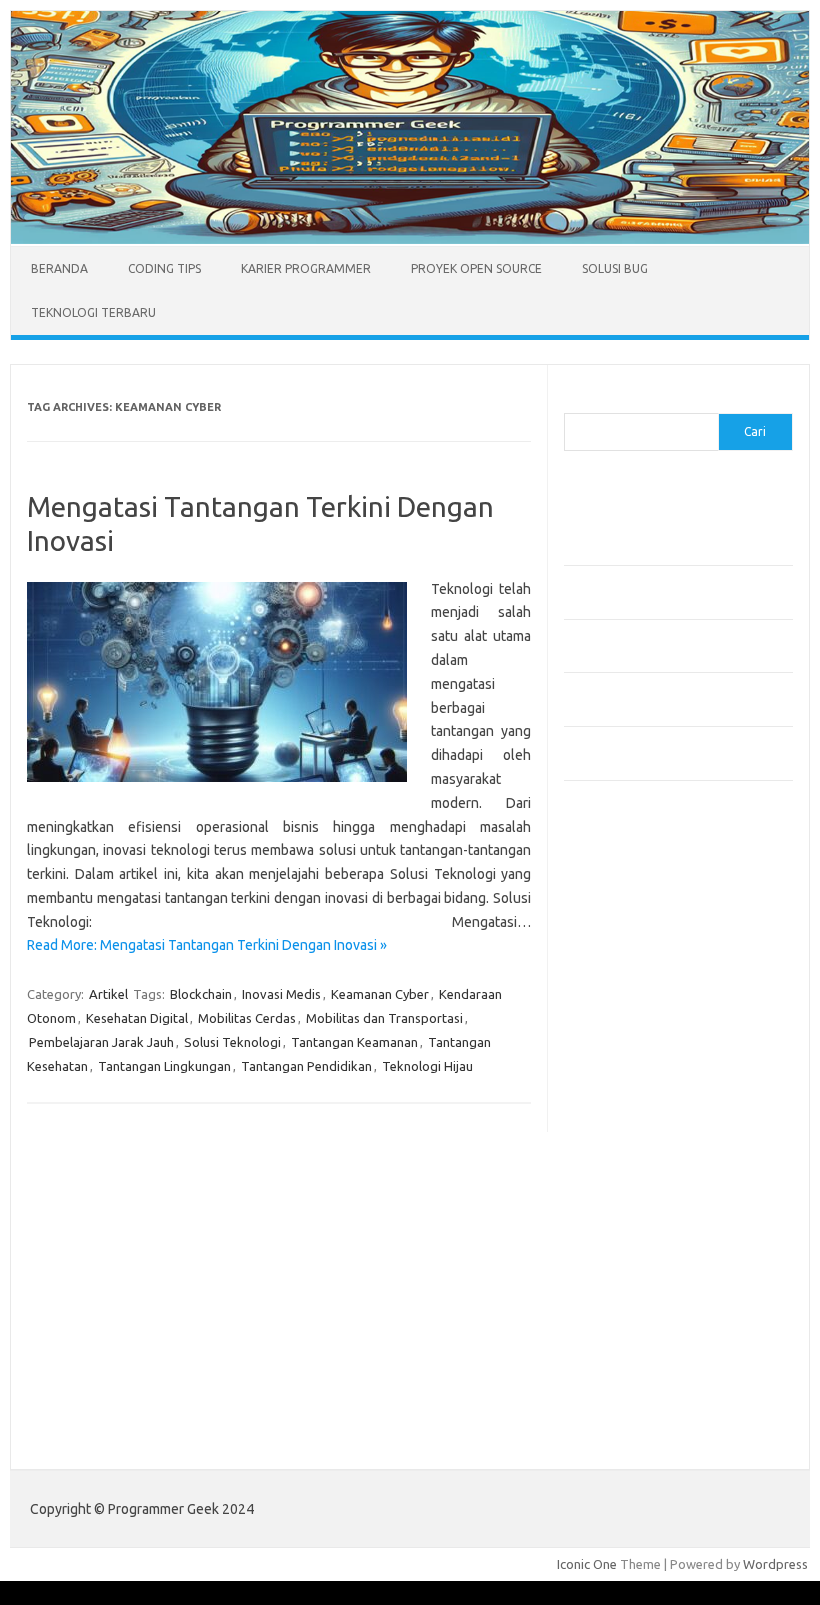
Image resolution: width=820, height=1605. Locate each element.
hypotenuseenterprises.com (659, 1022)
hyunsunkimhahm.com (639, 1271)
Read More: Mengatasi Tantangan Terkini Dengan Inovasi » (207, 945)
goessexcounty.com (634, 964)
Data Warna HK (608, 1415)
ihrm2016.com (617, 1291)
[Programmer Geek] (410, 239)
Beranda (59, 268)
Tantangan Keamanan (354, 1042)
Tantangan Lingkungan (164, 1066)
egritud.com (610, 1195)
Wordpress (775, 1564)
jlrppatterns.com (623, 1348)
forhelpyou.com (621, 1214)
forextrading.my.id (629, 1156)
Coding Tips (164, 268)
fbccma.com (609, 926)
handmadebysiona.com (643, 983)
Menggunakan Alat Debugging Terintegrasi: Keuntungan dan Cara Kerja (664, 527)
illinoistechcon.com (630, 1310)
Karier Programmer (306, 268)
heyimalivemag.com (633, 1252)
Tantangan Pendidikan (306, 1066)
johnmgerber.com (626, 1368)
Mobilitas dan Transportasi (384, 1018)
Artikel (108, 994)
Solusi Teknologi (232, 1042)
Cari (575, 401)
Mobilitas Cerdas (247, 1018)
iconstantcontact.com (637, 1041)
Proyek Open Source (476, 268)
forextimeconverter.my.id (650, 1175)
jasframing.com (619, 1079)
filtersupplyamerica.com (646, 945)
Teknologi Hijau (427, 1066)
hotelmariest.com (626, 1003)
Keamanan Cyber (380, 994)
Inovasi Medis (281, 994)
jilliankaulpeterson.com (642, 1329)
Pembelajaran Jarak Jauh (101, 1042)
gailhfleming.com (625, 1233)
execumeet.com (622, 907)
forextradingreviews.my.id (653, 1137)
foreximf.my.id (617, 1099)
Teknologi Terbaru (93, 312)
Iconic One (587, 1564)
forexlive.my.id (618, 1118)
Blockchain (201, 994)
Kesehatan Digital (137, 1018)
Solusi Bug (615, 268)
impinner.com (613, 1060)
